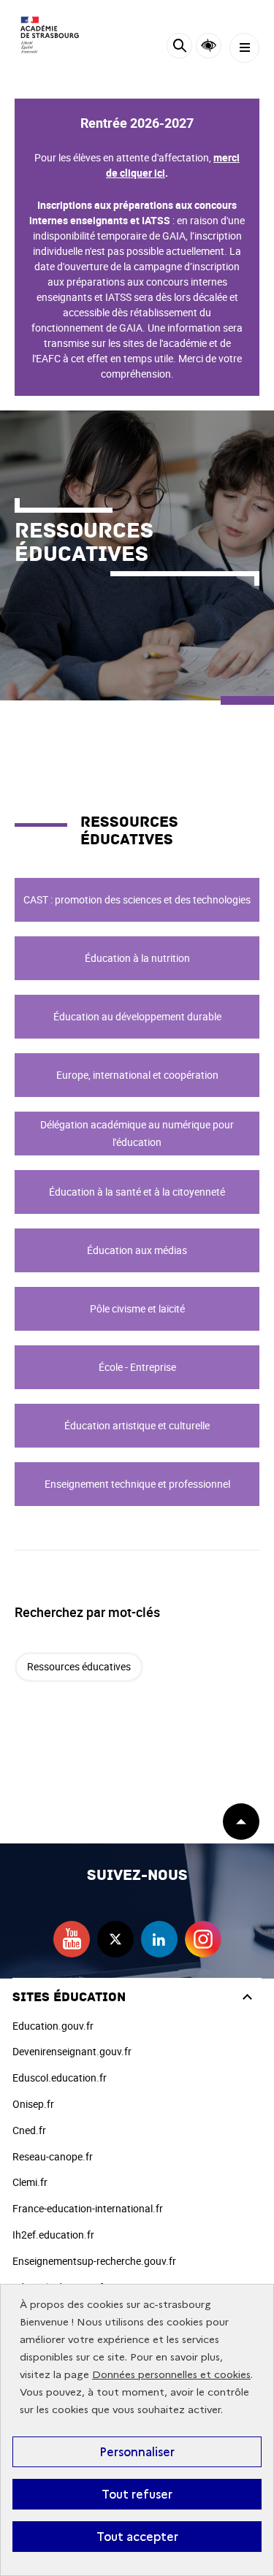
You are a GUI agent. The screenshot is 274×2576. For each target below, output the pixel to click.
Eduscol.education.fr (60, 2078)
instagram (203, 1939)
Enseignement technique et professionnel (137, 1484)
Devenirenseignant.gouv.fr (72, 2051)
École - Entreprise (137, 1367)
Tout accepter (137, 2537)
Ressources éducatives (79, 1666)
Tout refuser (137, 2494)
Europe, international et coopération (137, 1075)
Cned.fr (29, 2130)
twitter (115, 1939)
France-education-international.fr (88, 2208)
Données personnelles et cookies (171, 2375)
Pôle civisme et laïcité (137, 1308)
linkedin (159, 1939)
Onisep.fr (33, 2104)
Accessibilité (209, 46)
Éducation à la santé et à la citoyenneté (137, 1192)
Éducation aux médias (137, 1250)
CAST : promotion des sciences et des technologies (137, 899)
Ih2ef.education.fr (53, 2235)
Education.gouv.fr (53, 2026)
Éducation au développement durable (137, 1016)
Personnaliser (137, 2452)
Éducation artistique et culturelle (137, 1425)
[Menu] (244, 48)
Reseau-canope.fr (53, 2156)
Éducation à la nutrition (137, 958)
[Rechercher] (179, 48)
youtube (72, 1939)
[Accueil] (55, 35)
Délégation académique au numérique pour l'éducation (137, 1133)
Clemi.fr (30, 2182)
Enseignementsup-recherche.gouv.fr (94, 2261)
